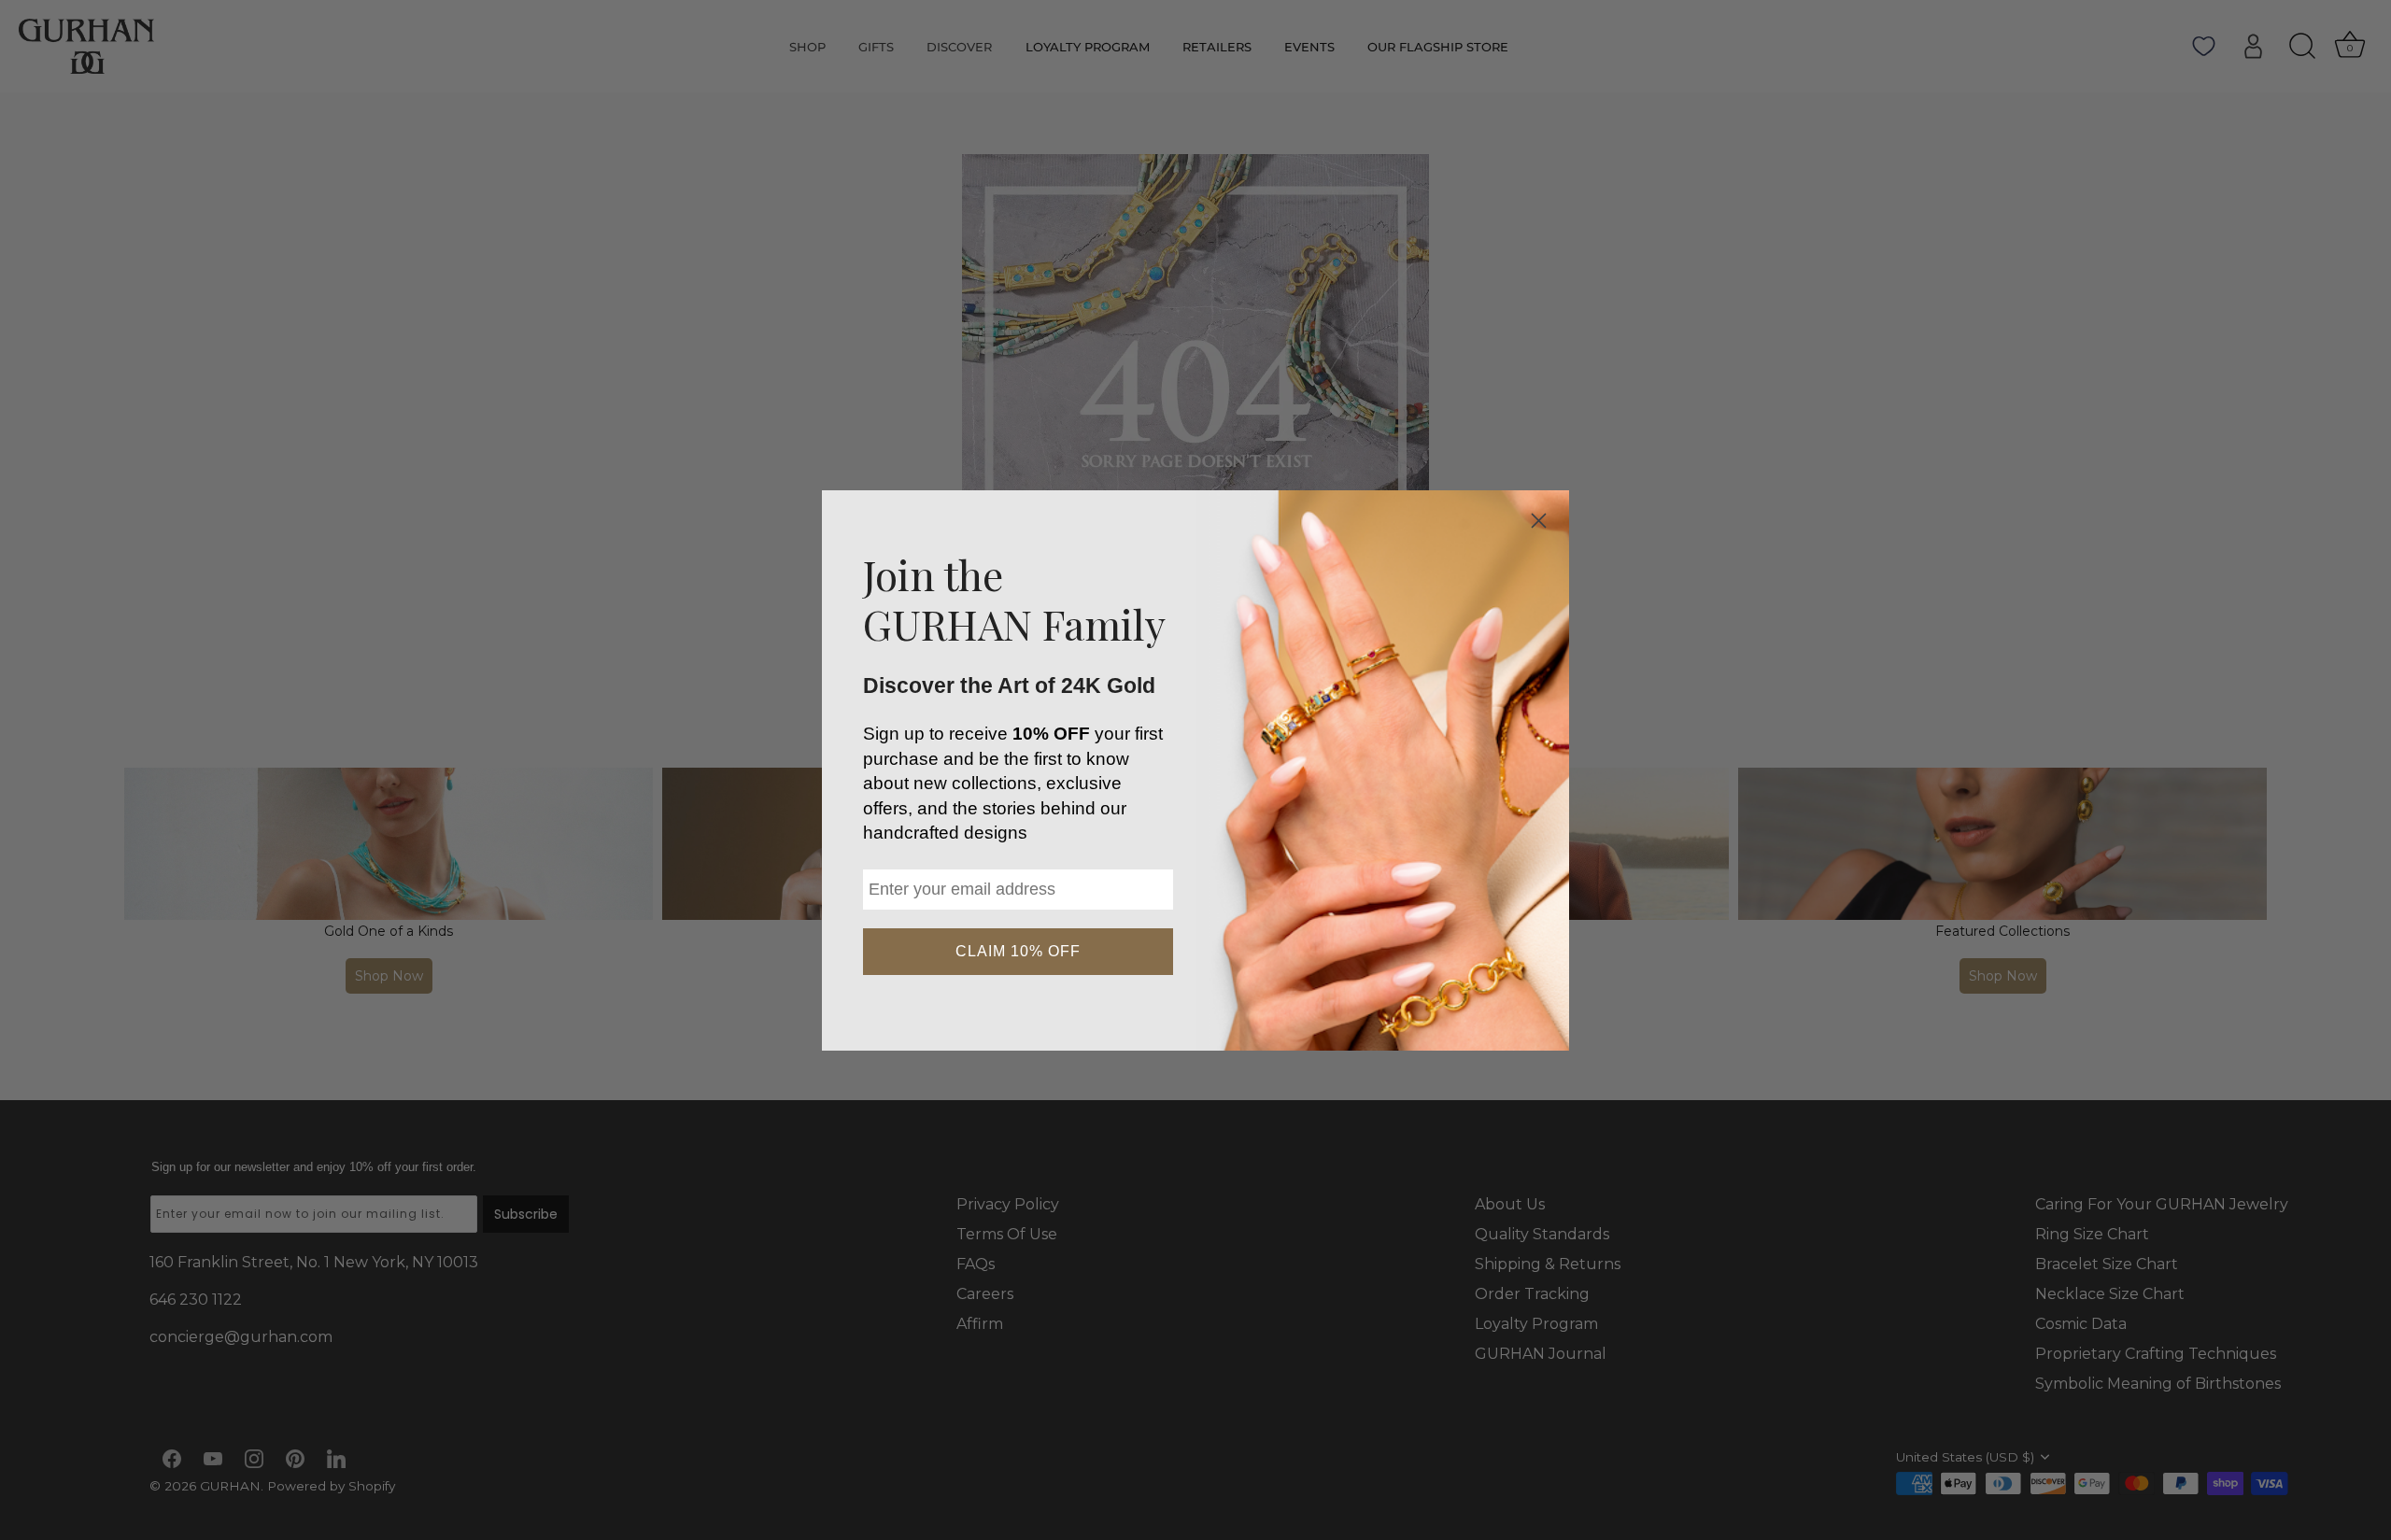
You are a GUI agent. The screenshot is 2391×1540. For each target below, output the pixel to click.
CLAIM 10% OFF (1018, 951)
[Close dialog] (1539, 521)
